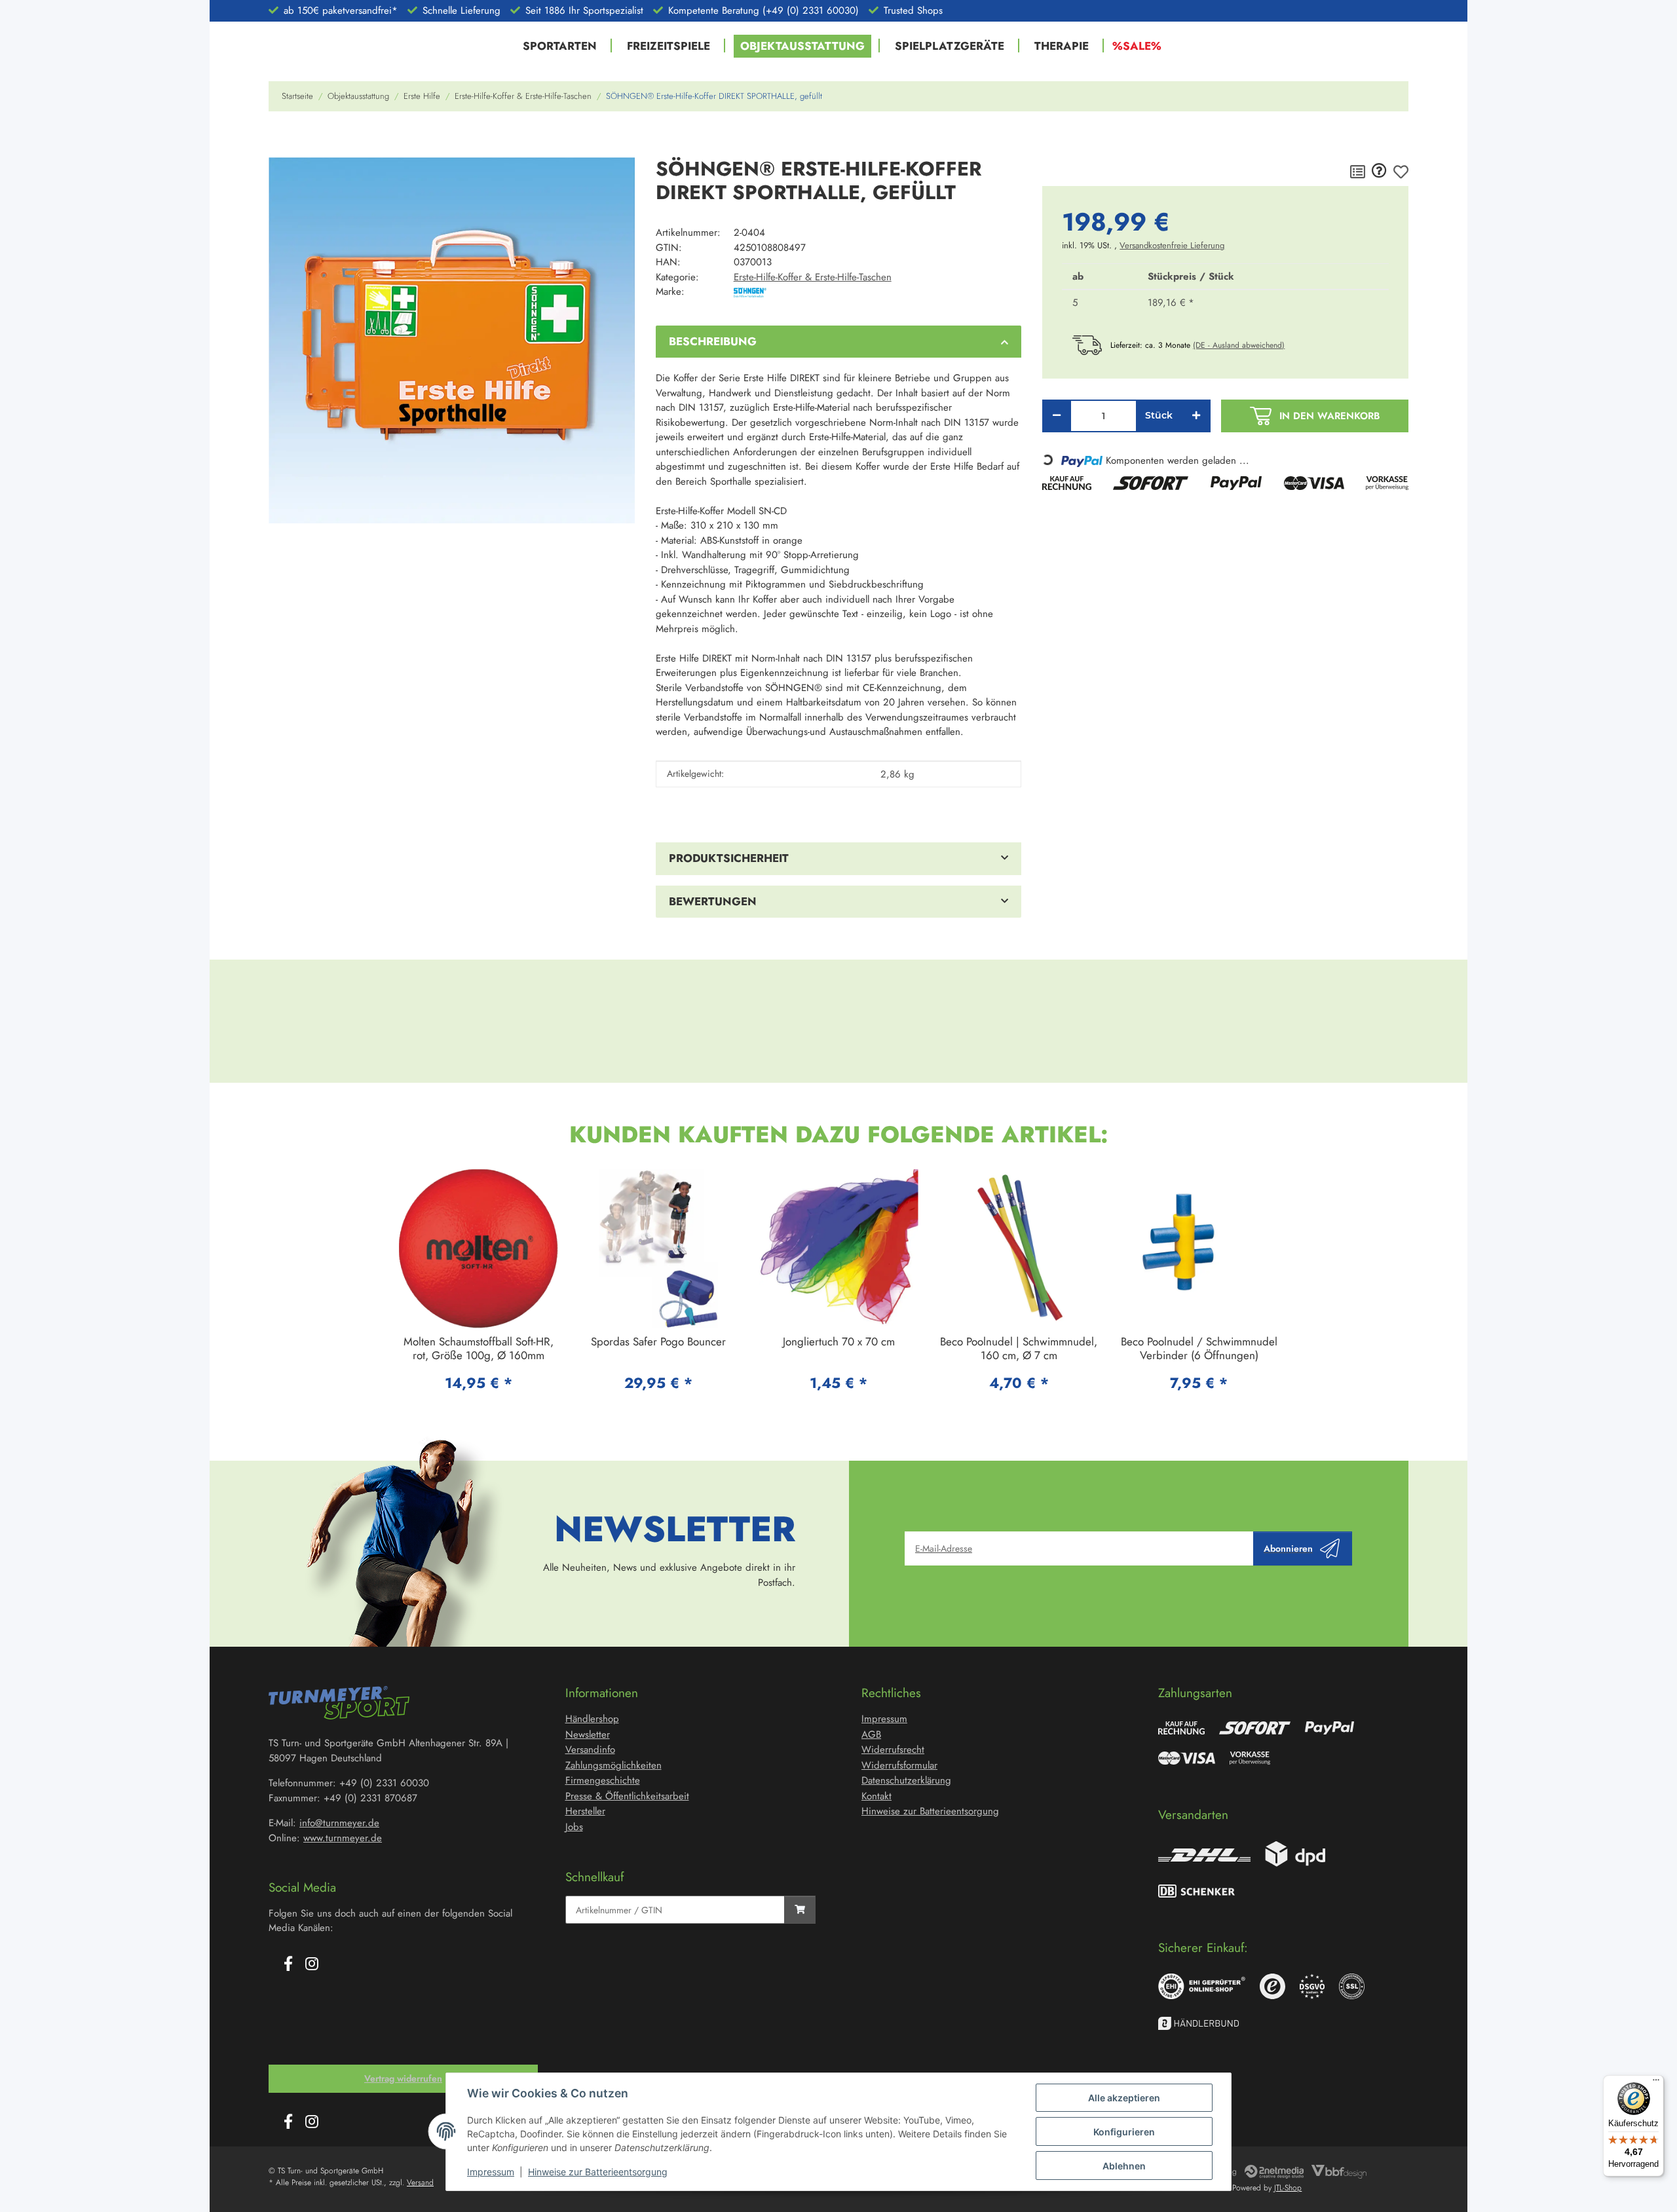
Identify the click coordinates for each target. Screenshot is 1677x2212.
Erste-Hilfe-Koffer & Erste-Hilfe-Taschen (813, 277)
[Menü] (1656, 2083)
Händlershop (592, 1719)
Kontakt (876, 1796)
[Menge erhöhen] (1196, 416)
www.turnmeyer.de (343, 1838)
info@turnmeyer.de (339, 1823)
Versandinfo (590, 1750)
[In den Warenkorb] (279, 140)
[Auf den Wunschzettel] (1401, 172)
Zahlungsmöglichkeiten (613, 1765)
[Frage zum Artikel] (1379, 172)
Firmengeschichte (603, 1780)
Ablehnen (1124, 2166)
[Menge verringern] (1057, 416)
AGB (871, 1734)
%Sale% (1137, 46)
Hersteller (585, 1811)
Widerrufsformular (899, 1765)
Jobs (574, 1827)
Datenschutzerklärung (906, 1780)
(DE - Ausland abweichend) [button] (1239, 345)
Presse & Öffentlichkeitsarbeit (627, 1796)
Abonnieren (1288, 1548)
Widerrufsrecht (893, 1750)
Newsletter (588, 1734)
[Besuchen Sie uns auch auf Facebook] (288, 1965)
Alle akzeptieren (1124, 2098)
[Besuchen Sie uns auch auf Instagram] (312, 1965)
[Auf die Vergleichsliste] (1358, 172)
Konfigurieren (1124, 2132)
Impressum (491, 2172)
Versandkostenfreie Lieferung (1172, 245)
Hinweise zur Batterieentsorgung (598, 2172)
